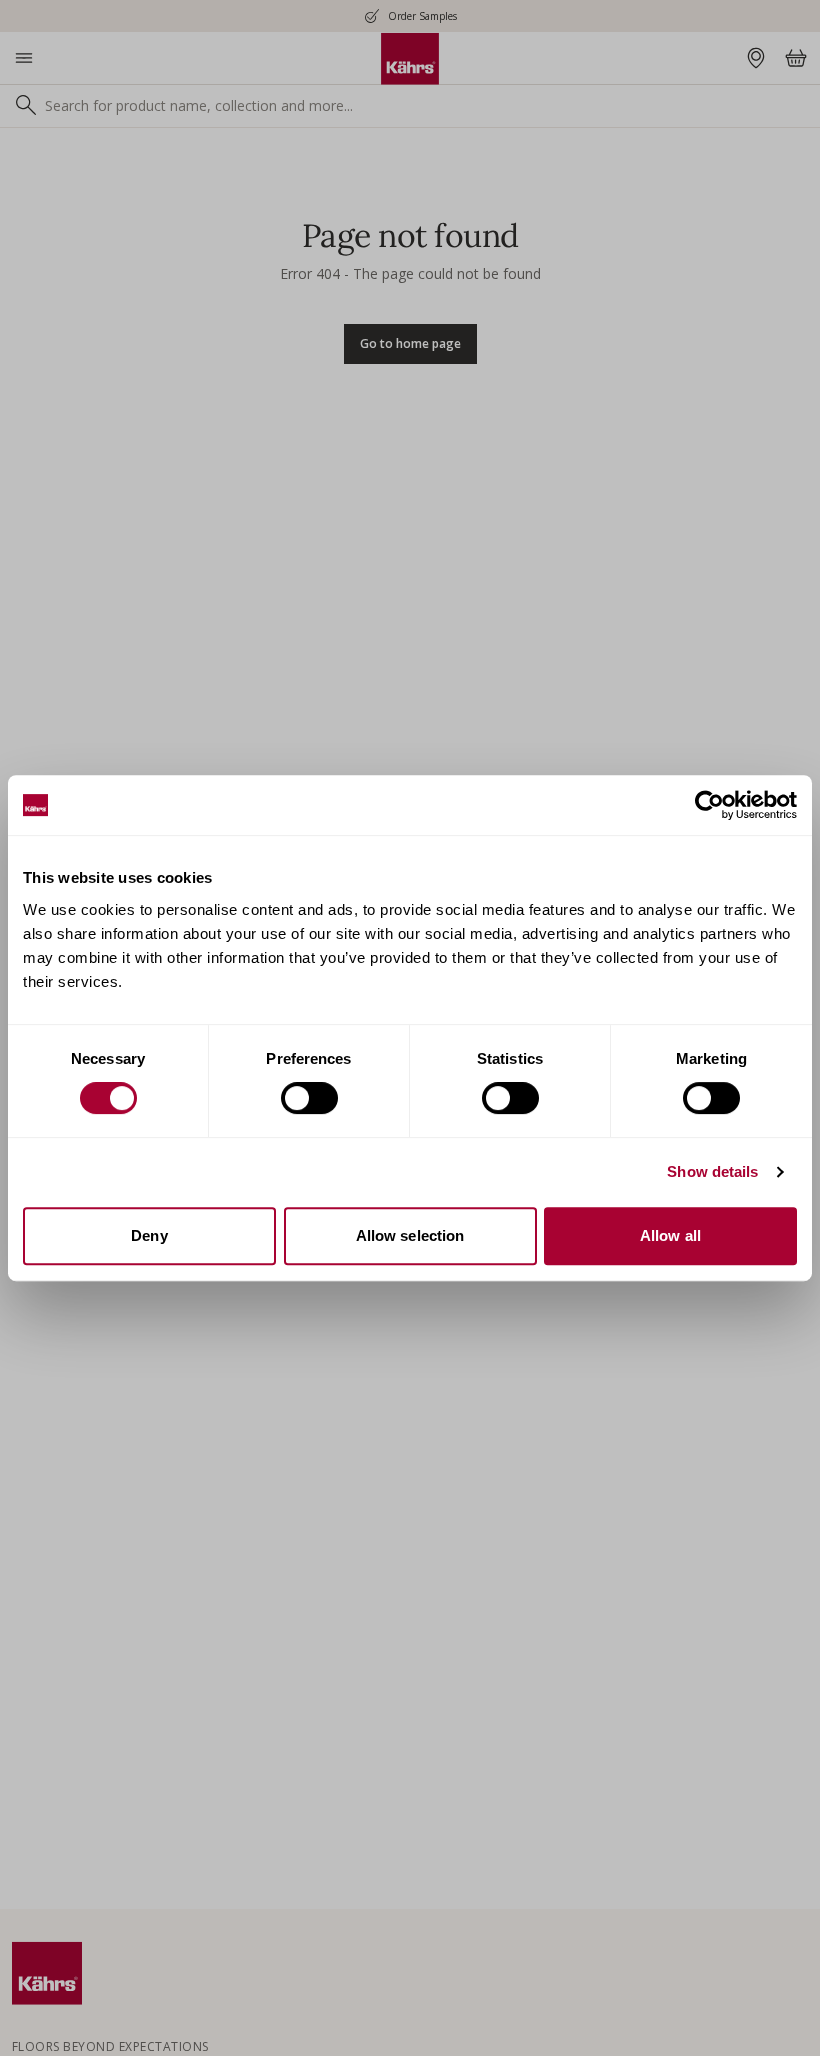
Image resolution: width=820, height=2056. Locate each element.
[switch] (309, 1098)
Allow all (670, 1235)
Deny (149, 1235)
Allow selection (410, 1235)
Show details (712, 1171)
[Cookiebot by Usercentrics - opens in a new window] (709, 805)
